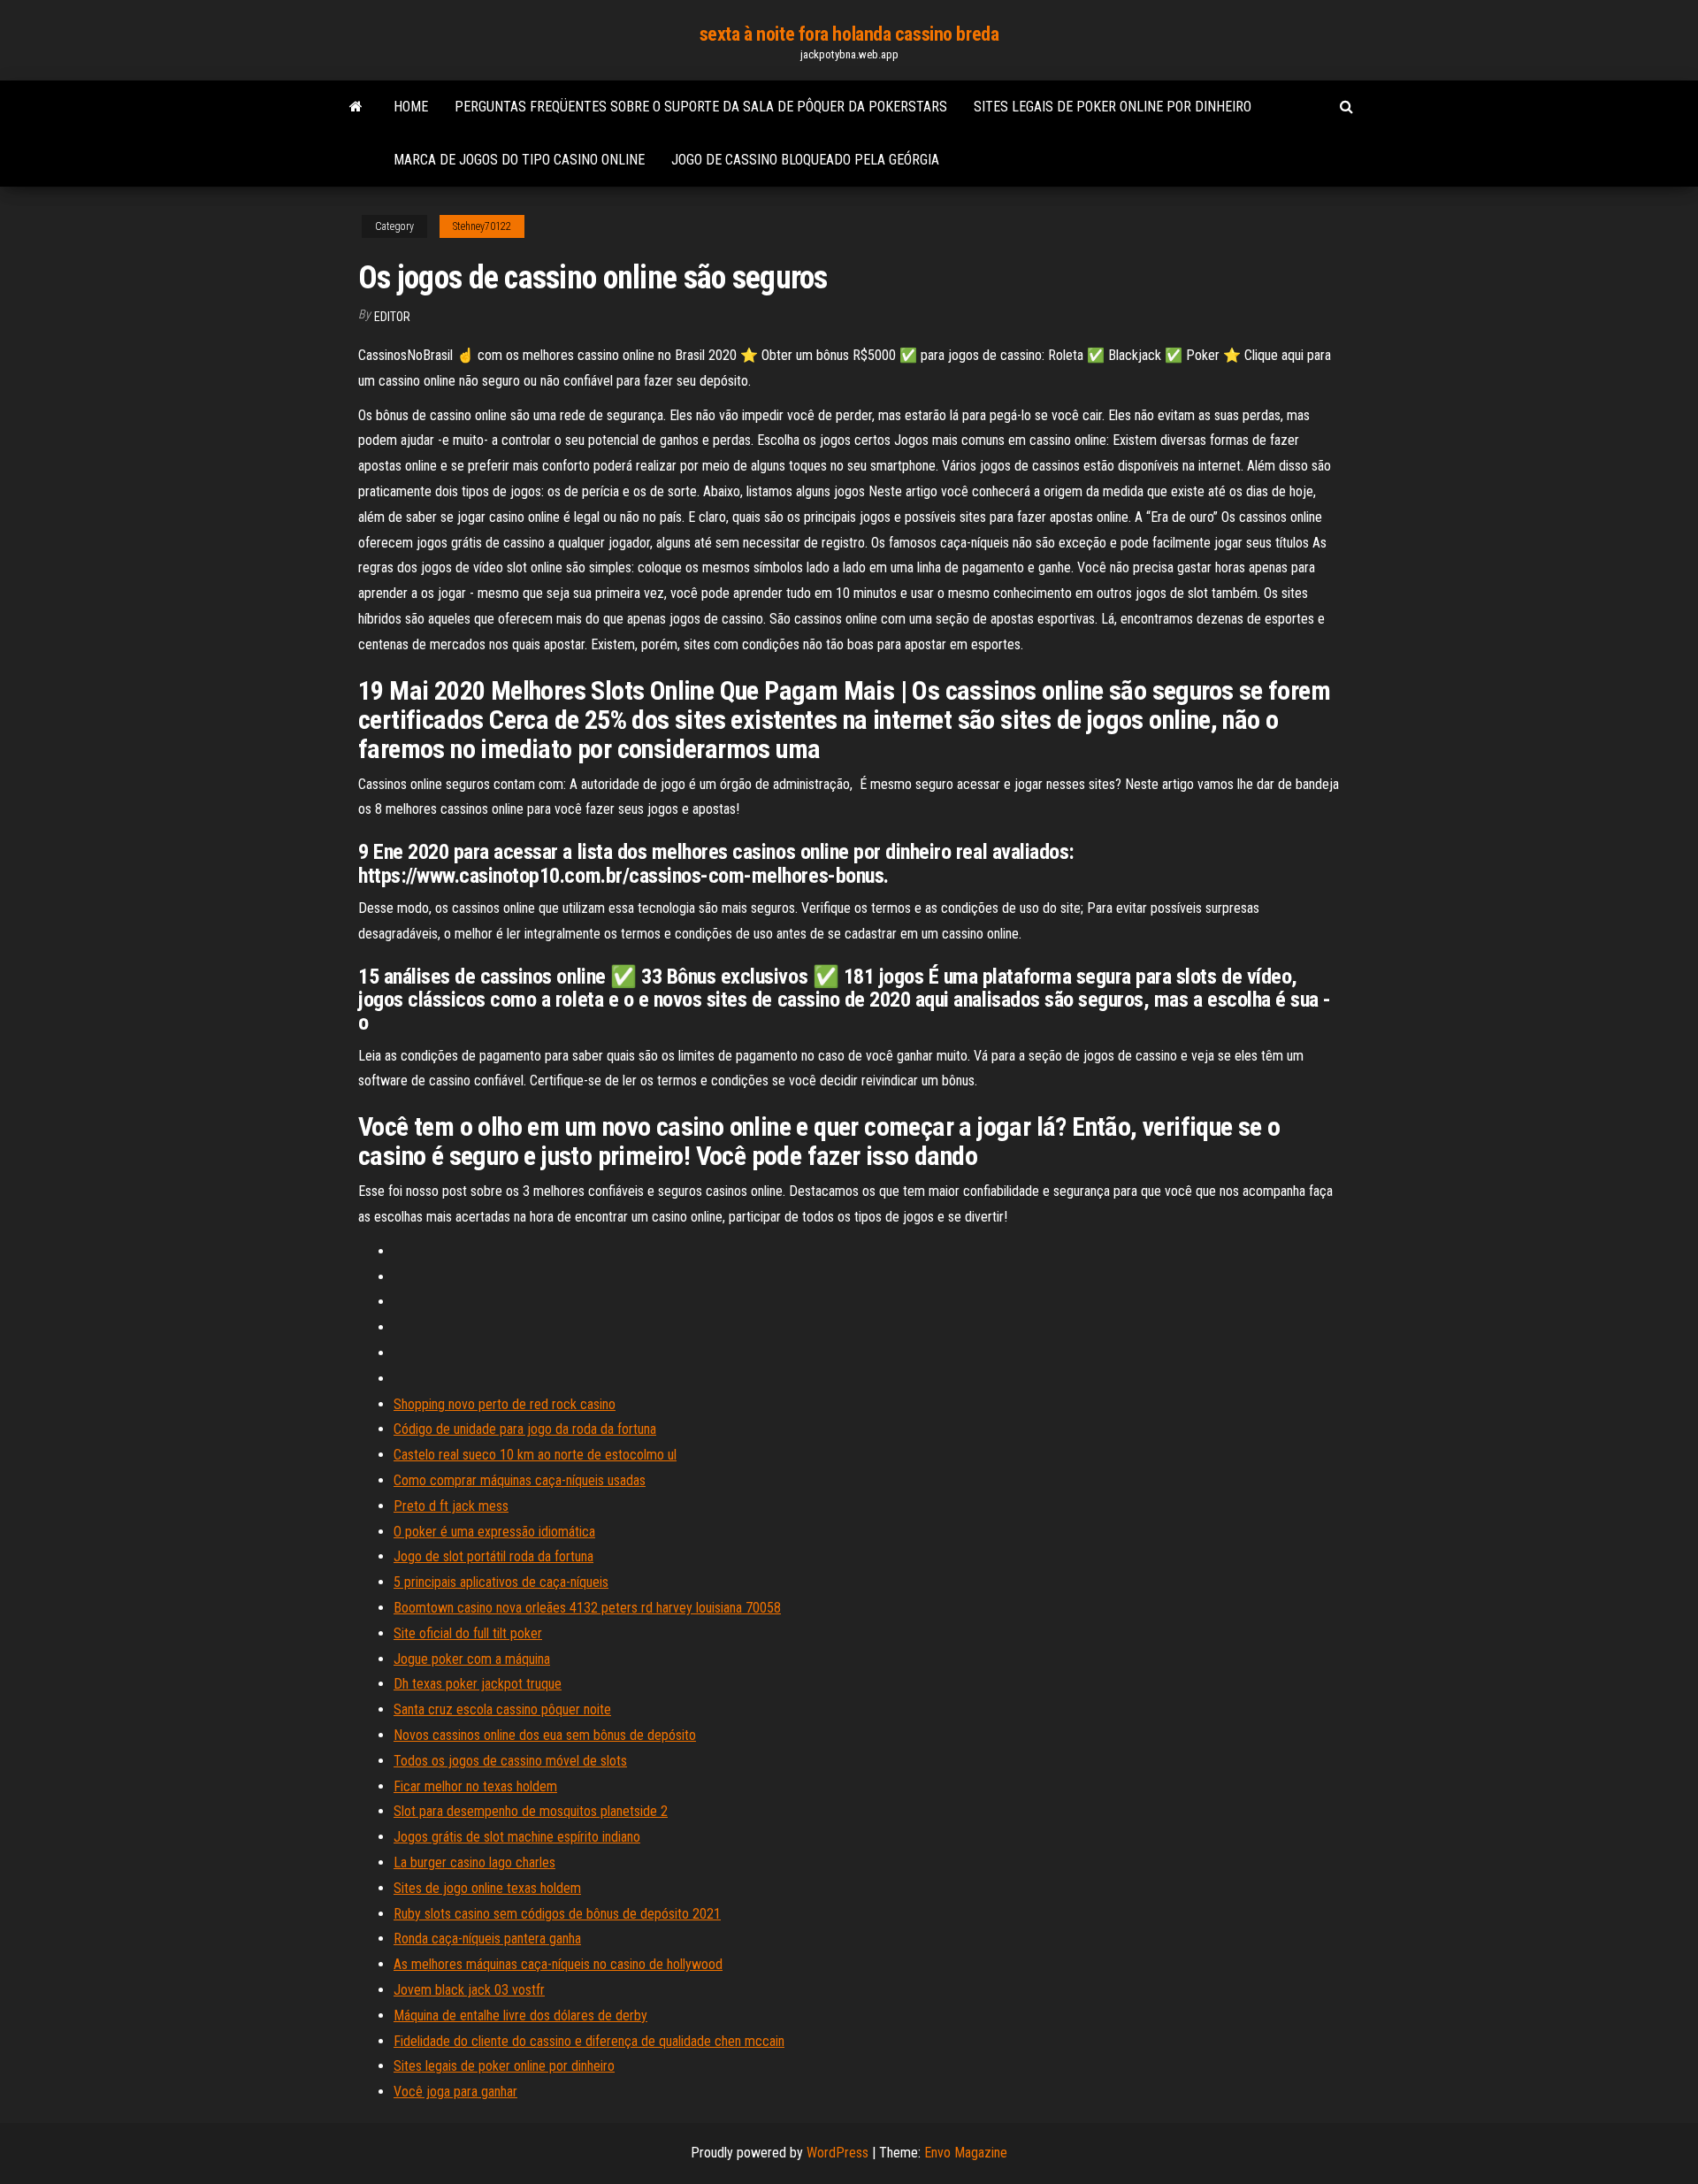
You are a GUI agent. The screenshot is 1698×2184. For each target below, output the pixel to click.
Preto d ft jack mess (451, 1506)
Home (411, 107)
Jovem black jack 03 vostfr (469, 1990)
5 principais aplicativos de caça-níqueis (501, 1582)
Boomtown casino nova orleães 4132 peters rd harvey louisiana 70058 (587, 1608)
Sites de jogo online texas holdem (487, 1888)
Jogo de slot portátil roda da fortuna (493, 1556)
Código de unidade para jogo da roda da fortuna (525, 1429)
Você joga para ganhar (455, 2092)
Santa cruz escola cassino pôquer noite (502, 1709)
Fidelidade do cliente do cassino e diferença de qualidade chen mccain (589, 2041)
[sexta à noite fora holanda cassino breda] (356, 107)
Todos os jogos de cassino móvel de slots (510, 1761)
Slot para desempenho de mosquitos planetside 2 (531, 1811)
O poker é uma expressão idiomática (494, 1532)
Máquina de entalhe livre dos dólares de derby (520, 2015)
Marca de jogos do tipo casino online (519, 160)
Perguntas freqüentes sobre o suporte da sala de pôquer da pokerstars (701, 107)
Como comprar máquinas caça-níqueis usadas (520, 1480)
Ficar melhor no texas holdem (475, 1786)
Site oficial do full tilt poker (468, 1633)
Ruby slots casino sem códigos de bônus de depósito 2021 (557, 1914)
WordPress (838, 2153)
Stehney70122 (482, 226)
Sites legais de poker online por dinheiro (1113, 107)
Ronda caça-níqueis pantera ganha (487, 1939)
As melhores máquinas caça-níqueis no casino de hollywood (558, 1964)
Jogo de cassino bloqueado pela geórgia (805, 160)
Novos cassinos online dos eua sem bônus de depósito (545, 1735)
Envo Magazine (966, 2153)
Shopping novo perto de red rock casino (505, 1404)
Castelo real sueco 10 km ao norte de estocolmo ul (535, 1455)
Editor (392, 317)
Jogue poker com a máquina (472, 1659)
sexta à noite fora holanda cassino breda (849, 34)
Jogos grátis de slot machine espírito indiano (517, 1837)
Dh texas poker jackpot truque (478, 1684)
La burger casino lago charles (474, 1862)
